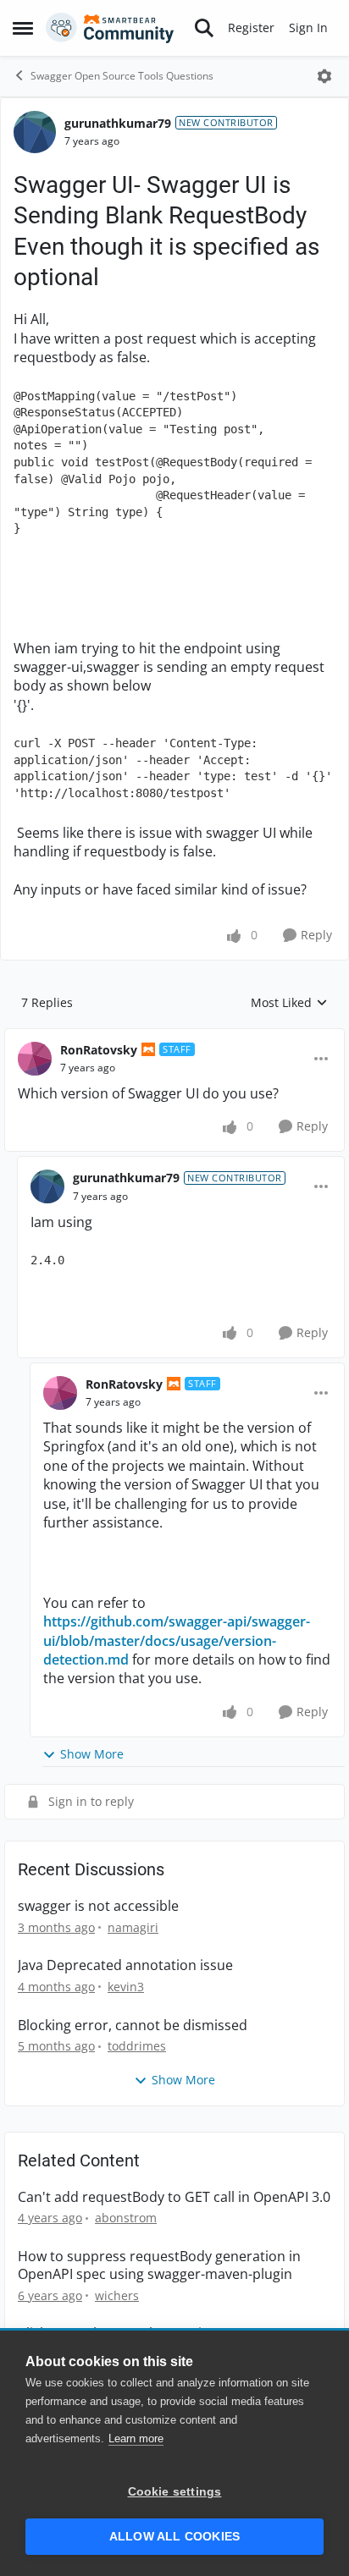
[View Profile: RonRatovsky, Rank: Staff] (35, 1059)
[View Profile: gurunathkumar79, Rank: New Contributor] (35, 132)
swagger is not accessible (98, 1906)
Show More (92, 1754)
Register (251, 28)
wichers (117, 2295)
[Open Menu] (324, 76)
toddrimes (137, 2046)
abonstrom (126, 2218)
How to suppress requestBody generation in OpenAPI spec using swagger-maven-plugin (159, 2265)
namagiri (133, 1927)
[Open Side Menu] (23, 28)
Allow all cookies (174, 2537)
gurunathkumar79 (118, 123)
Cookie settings (175, 2492)
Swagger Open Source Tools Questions (122, 76)
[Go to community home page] (110, 28)
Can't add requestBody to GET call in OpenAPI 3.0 (174, 2197)
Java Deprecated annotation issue (125, 1965)
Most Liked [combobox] (289, 1003)
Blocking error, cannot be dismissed (133, 2026)
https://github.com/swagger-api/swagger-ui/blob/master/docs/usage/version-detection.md (177, 1640)
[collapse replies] (174, 1037)
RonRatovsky (99, 1050)
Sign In (308, 28)
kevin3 (126, 1987)
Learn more (136, 2438)
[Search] (204, 28)
